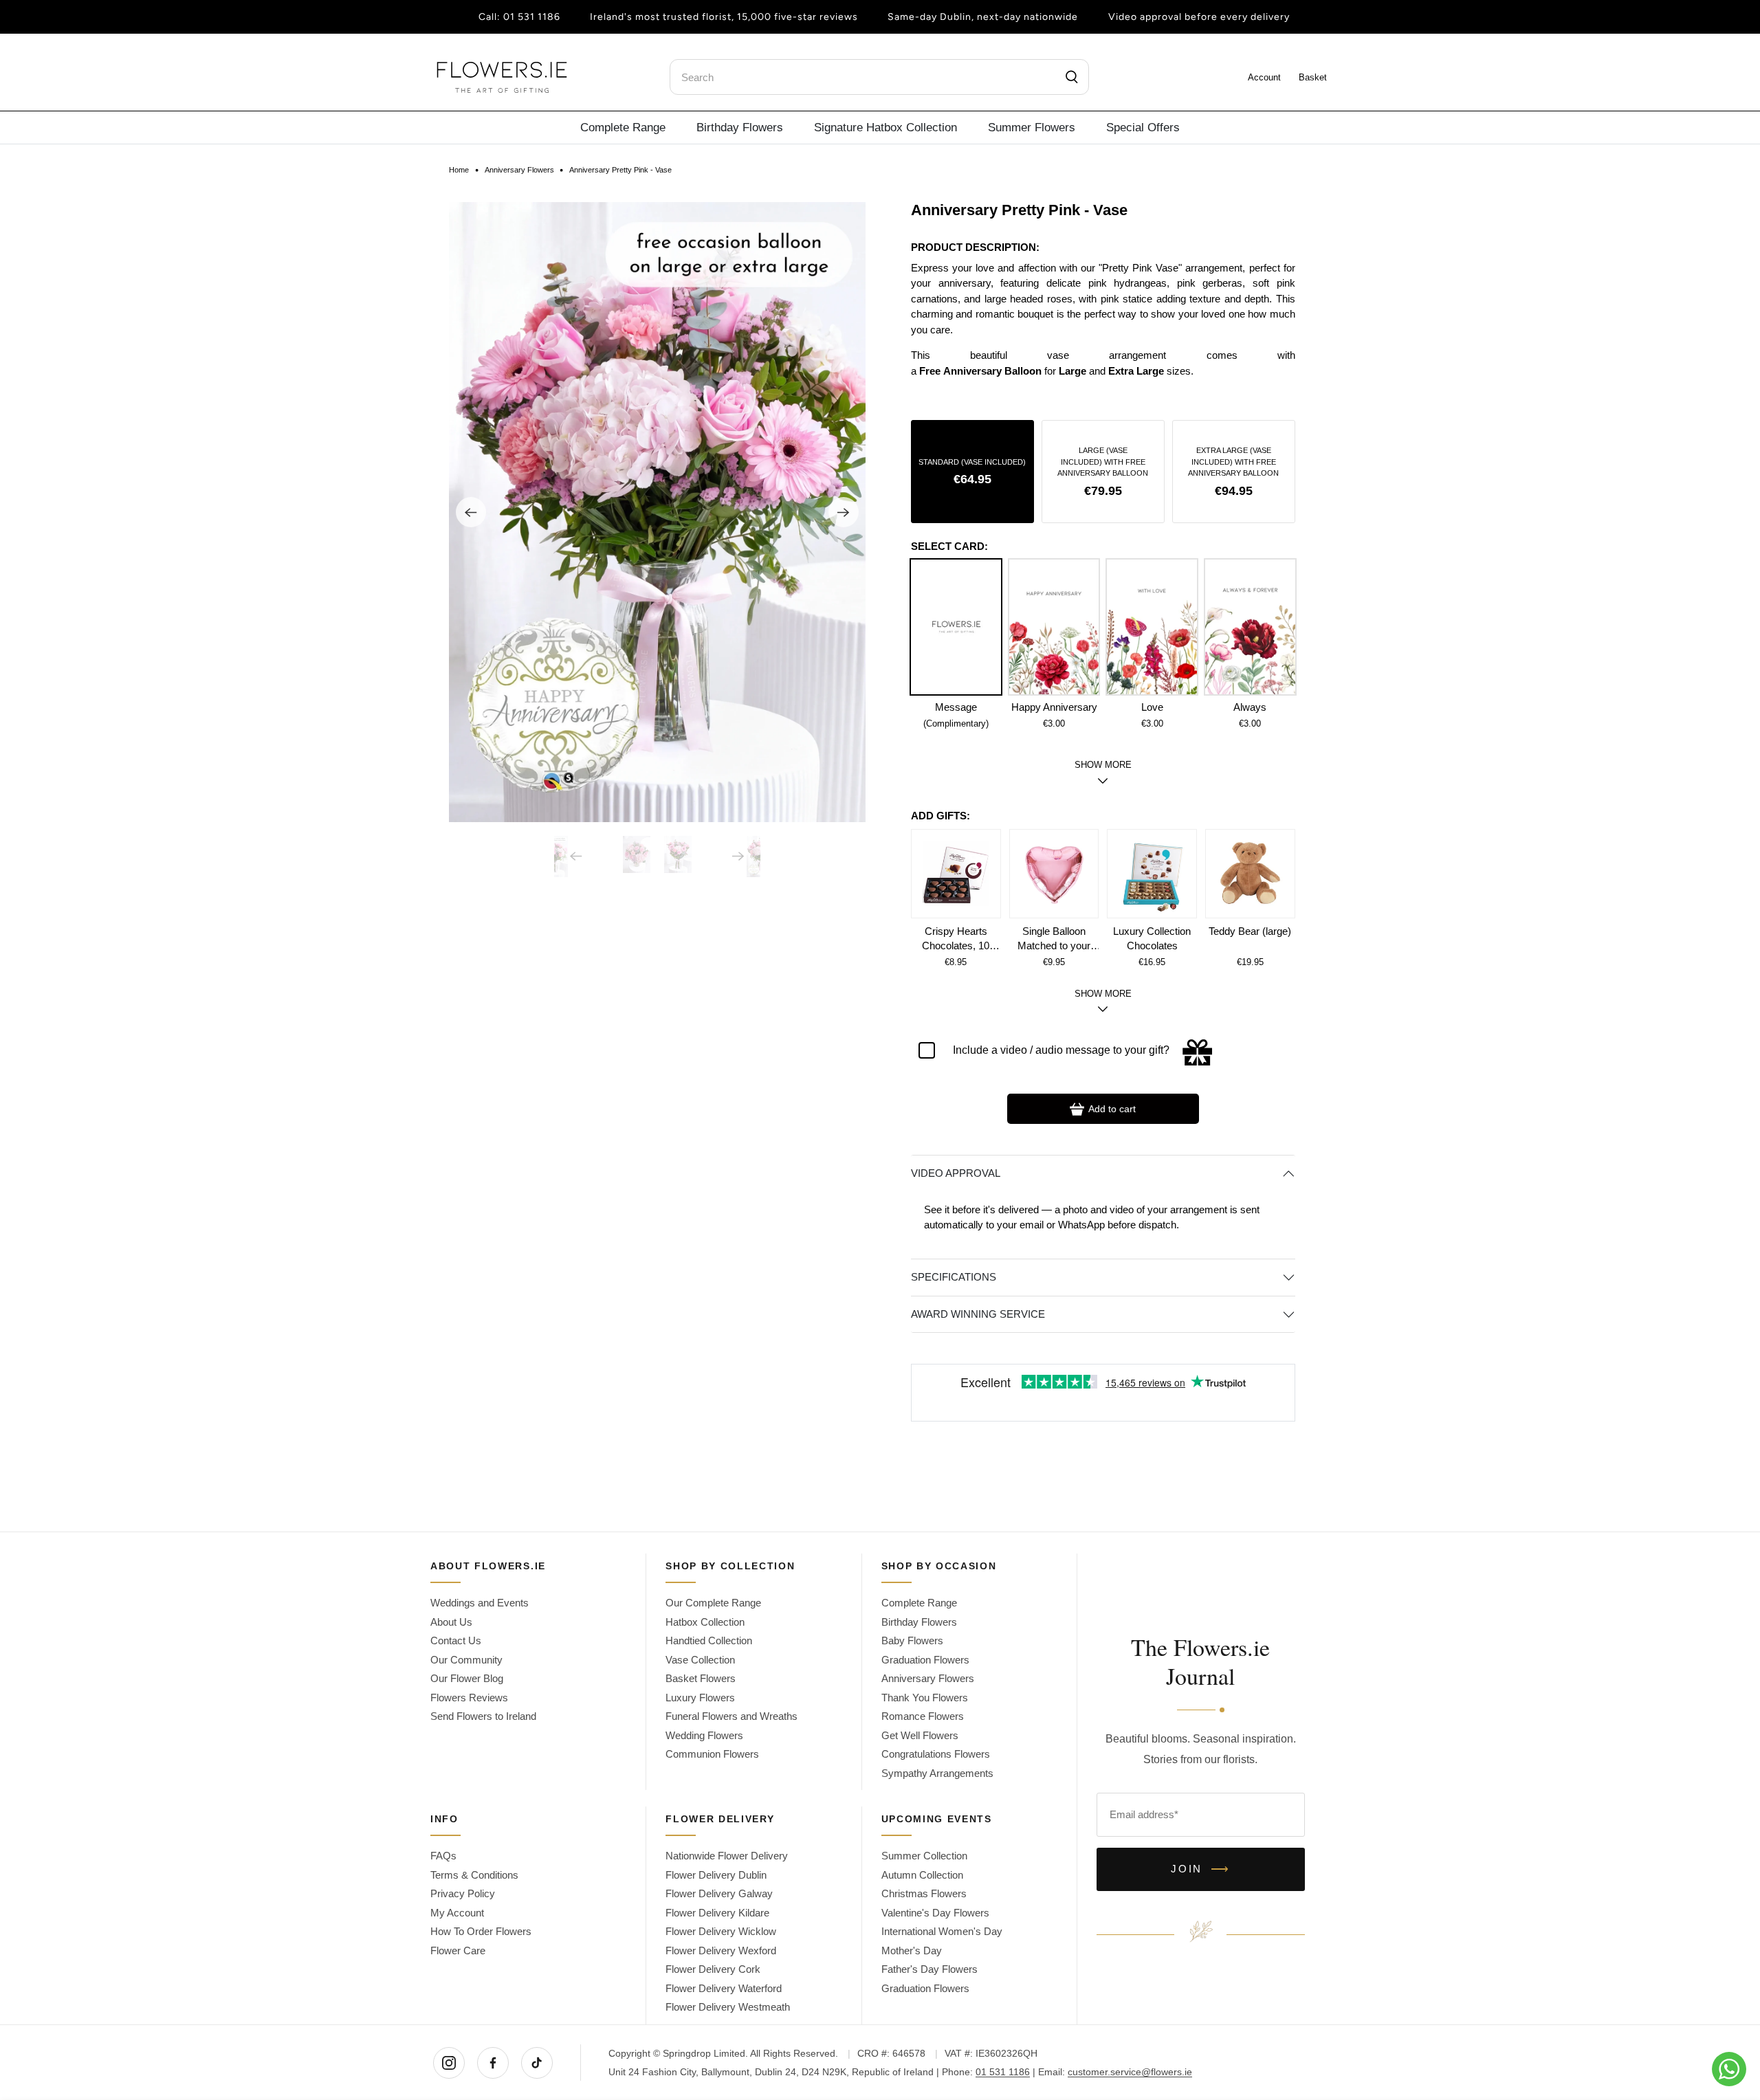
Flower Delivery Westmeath (728, 2007)
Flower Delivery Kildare (717, 1913)
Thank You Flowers (925, 1698)
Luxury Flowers (700, 1698)
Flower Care (458, 1950)
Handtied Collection (709, 1640)
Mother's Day (912, 1950)
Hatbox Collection (705, 1622)
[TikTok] (537, 2063)
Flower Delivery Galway (719, 1893)
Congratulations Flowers (936, 1754)
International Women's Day (942, 1931)
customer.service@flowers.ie (1130, 2072)
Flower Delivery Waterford (724, 1988)
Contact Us (456, 1640)
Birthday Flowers (740, 127)
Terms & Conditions (474, 1875)
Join (1201, 1869)
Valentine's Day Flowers (935, 1913)
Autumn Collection (922, 1875)
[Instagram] (449, 2063)
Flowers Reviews (469, 1698)
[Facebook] (493, 2063)
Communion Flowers (712, 1754)
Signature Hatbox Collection (885, 127)
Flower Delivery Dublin (716, 1875)
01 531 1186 (532, 17)
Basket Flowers (701, 1678)
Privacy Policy (463, 1893)
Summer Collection (924, 1856)
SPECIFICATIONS (954, 1277)
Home (459, 170)
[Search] (1072, 77)
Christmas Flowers (924, 1893)
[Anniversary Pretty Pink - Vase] (657, 512)
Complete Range (623, 127)
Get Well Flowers (920, 1735)
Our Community (466, 1660)
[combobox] (879, 77)
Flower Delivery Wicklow (721, 1931)
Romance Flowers (923, 1716)
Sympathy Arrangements (937, 1773)
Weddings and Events (480, 1603)
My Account (457, 1913)
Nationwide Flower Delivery (727, 1856)
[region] (1103, 333)
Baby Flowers (912, 1640)
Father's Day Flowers (929, 1969)
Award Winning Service (978, 1314)
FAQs (443, 1856)
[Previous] (471, 512)
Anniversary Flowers (519, 170)
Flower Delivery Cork (713, 1969)
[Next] (844, 512)
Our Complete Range (713, 1603)
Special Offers (1143, 127)
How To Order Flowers (481, 1931)
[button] (972, 472)
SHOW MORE (1103, 994)
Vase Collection (700, 1660)
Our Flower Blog (467, 1678)
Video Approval (956, 1173)
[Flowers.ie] (502, 77)
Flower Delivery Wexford (721, 1950)
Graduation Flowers (925, 1660)
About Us (451, 1622)
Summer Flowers (1032, 127)
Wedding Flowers (704, 1735)
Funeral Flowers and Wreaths (731, 1716)
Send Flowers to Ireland (483, 1716)
